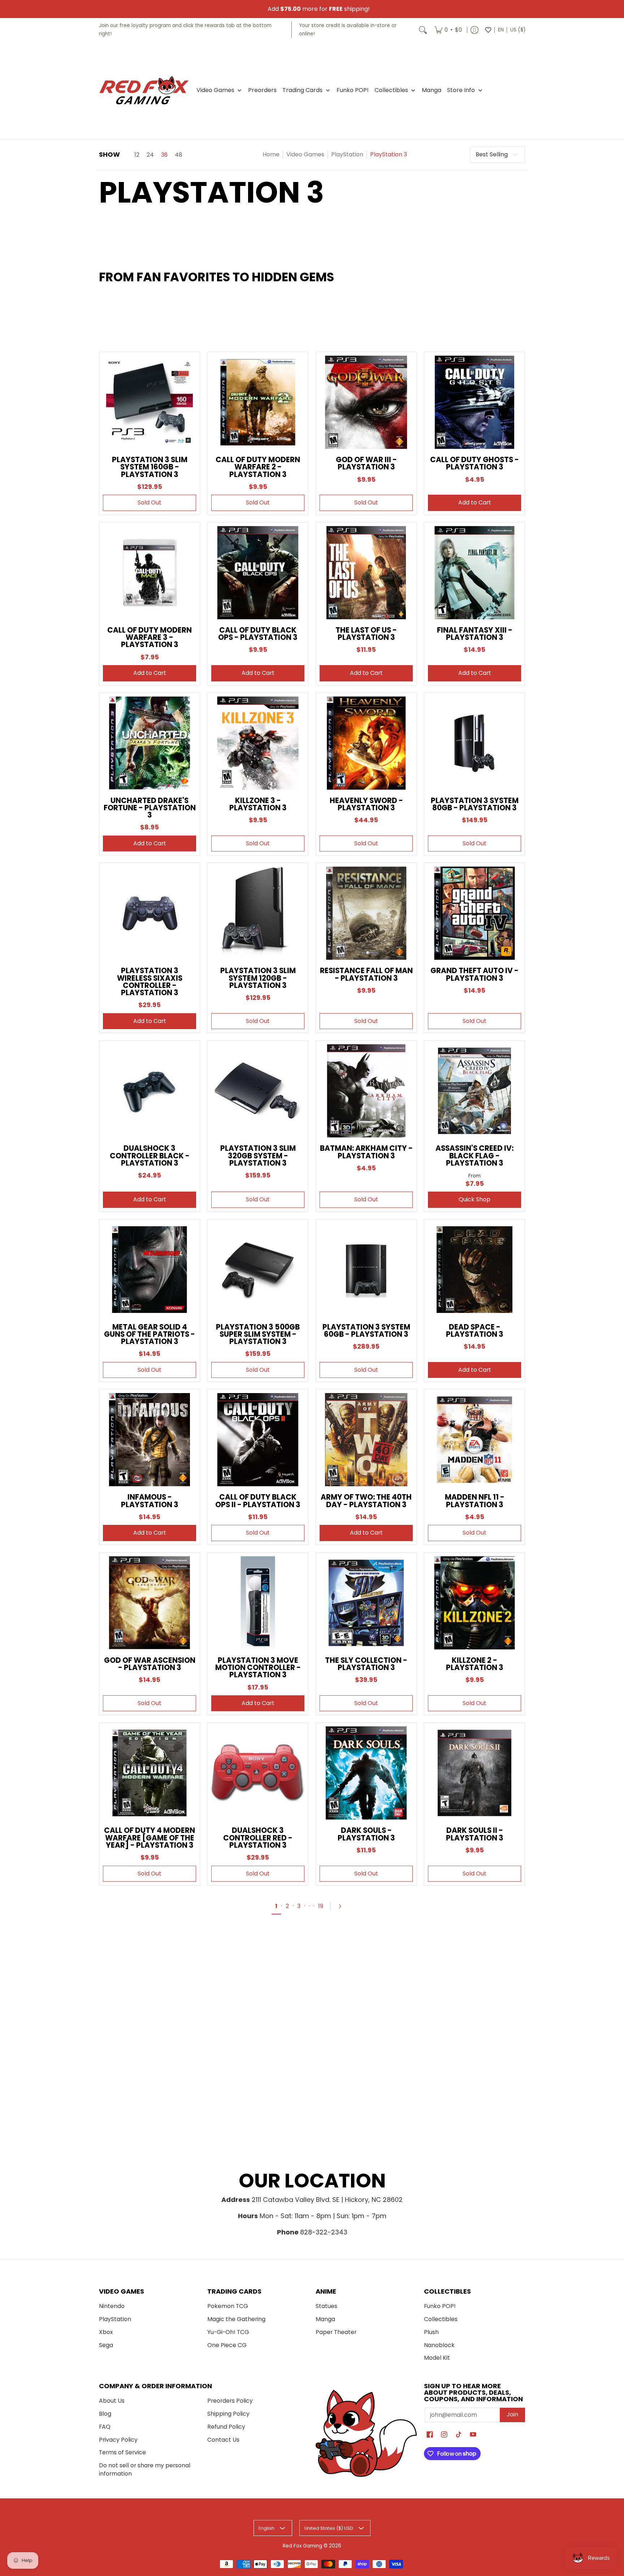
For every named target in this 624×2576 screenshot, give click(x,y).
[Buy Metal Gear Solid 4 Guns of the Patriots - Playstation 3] (149, 1270)
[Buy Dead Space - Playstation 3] (474, 1270)
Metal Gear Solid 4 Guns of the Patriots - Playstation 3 (149, 1334)
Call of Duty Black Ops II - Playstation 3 (258, 1501)
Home (271, 154)
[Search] (423, 30)
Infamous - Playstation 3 (150, 1501)
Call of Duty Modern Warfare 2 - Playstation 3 (258, 467)
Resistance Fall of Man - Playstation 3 (366, 974)
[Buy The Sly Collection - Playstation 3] (366, 1603)
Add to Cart (475, 502)
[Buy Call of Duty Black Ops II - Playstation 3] (258, 1440)
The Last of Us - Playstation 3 (366, 634)
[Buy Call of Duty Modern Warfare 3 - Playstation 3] (149, 573)
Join (512, 2414)
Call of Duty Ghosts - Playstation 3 (474, 463)
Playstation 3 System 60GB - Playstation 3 (366, 1331)
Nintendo (112, 2306)
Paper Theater (336, 2332)
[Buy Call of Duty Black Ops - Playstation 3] (258, 573)
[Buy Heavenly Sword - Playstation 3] (366, 743)
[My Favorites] (488, 30)
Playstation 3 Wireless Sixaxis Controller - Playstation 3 (150, 982)
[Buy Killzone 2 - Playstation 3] (474, 1603)
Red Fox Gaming (302, 2546)
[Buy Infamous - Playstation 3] (149, 1440)
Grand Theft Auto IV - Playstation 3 (474, 974)
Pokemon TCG (228, 2306)
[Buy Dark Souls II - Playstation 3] (474, 1773)
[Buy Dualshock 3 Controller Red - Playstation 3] (258, 1773)
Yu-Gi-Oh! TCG (228, 2332)
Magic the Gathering (236, 2319)
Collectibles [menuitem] (391, 90)
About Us (112, 2401)
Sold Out (149, 502)
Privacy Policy (118, 2440)
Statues (326, 2306)
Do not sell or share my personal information (145, 2469)
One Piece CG (227, 2345)
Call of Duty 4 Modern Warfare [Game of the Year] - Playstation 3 (149, 1838)
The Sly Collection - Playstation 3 (366, 1664)
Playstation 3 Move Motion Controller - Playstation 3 (258, 1668)
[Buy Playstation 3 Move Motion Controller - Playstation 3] (258, 1603)
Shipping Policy (228, 2414)
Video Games (305, 154)
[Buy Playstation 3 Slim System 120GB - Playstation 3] (258, 913)
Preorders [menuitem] (262, 90)
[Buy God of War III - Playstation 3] (366, 402)
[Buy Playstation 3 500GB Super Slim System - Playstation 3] (258, 1270)
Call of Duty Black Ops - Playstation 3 (258, 634)
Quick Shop (474, 1199)
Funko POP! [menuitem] (353, 90)
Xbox (106, 2332)
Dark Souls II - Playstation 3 (475, 1834)
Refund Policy (226, 2427)
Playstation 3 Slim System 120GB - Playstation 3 (258, 978)
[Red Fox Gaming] (144, 90)
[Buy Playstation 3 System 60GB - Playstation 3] (366, 1270)
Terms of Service (122, 2452)
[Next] (343, 1906)
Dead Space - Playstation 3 (475, 1331)
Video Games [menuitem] (215, 90)
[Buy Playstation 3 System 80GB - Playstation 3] (474, 743)
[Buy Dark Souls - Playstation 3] (366, 1773)
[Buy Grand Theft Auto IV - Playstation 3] (474, 913)
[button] (430, 2435)
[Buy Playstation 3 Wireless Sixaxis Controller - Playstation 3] (149, 913)
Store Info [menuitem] (461, 90)
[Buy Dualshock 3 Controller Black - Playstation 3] (149, 1091)
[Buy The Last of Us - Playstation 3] (366, 573)
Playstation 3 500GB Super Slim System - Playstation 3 (258, 1334)
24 (150, 155)
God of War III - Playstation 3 (366, 463)
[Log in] (474, 30)
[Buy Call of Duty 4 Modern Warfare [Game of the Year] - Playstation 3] (149, 1773)
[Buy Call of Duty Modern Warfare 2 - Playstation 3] (258, 402)
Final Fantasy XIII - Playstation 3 (475, 634)
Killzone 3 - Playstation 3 (258, 804)
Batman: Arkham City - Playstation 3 (366, 1152)
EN (501, 30)
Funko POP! (440, 2306)
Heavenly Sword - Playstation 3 (366, 804)
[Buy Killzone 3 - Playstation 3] (258, 743)
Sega (106, 2345)
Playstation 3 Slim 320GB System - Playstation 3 (258, 1156)
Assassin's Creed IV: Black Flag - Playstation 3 (474, 1156)
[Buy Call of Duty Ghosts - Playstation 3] (474, 402)
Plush (431, 2332)
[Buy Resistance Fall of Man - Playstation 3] (366, 913)
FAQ (105, 2427)
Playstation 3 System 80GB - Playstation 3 (475, 804)
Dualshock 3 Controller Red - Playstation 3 (258, 1838)
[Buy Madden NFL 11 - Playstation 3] (474, 1440)
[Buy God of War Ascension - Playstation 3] (149, 1603)
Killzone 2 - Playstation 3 (475, 1664)
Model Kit (437, 2358)
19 (321, 1906)
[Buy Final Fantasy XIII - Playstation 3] (474, 573)
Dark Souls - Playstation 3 (366, 1834)
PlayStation (347, 154)
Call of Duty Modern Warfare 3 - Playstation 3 (149, 638)
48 (179, 155)
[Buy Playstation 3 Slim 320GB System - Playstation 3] (258, 1091)
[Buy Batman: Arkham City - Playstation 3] (366, 1091)
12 (137, 155)
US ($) (518, 30)
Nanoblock (439, 2345)
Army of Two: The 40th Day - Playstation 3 (366, 1501)
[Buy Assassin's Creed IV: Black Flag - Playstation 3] (474, 1091)
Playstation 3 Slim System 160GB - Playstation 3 (150, 467)
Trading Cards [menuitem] (302, 90)
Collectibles (441, 2319)
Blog (105, 2414)
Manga (325, 2319)
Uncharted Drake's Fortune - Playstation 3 (150, 808)
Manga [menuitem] (432, 90)
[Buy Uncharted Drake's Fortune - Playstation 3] (149, 743)
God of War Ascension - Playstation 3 (150, 1664)
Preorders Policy (230, 2401)
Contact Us (223, 2440)
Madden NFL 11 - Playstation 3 (475, 1501)
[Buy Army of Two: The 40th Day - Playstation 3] (366, 1440)
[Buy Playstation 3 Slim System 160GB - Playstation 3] (149, 402)
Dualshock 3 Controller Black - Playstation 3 (150, 1156)
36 (164, 155)
